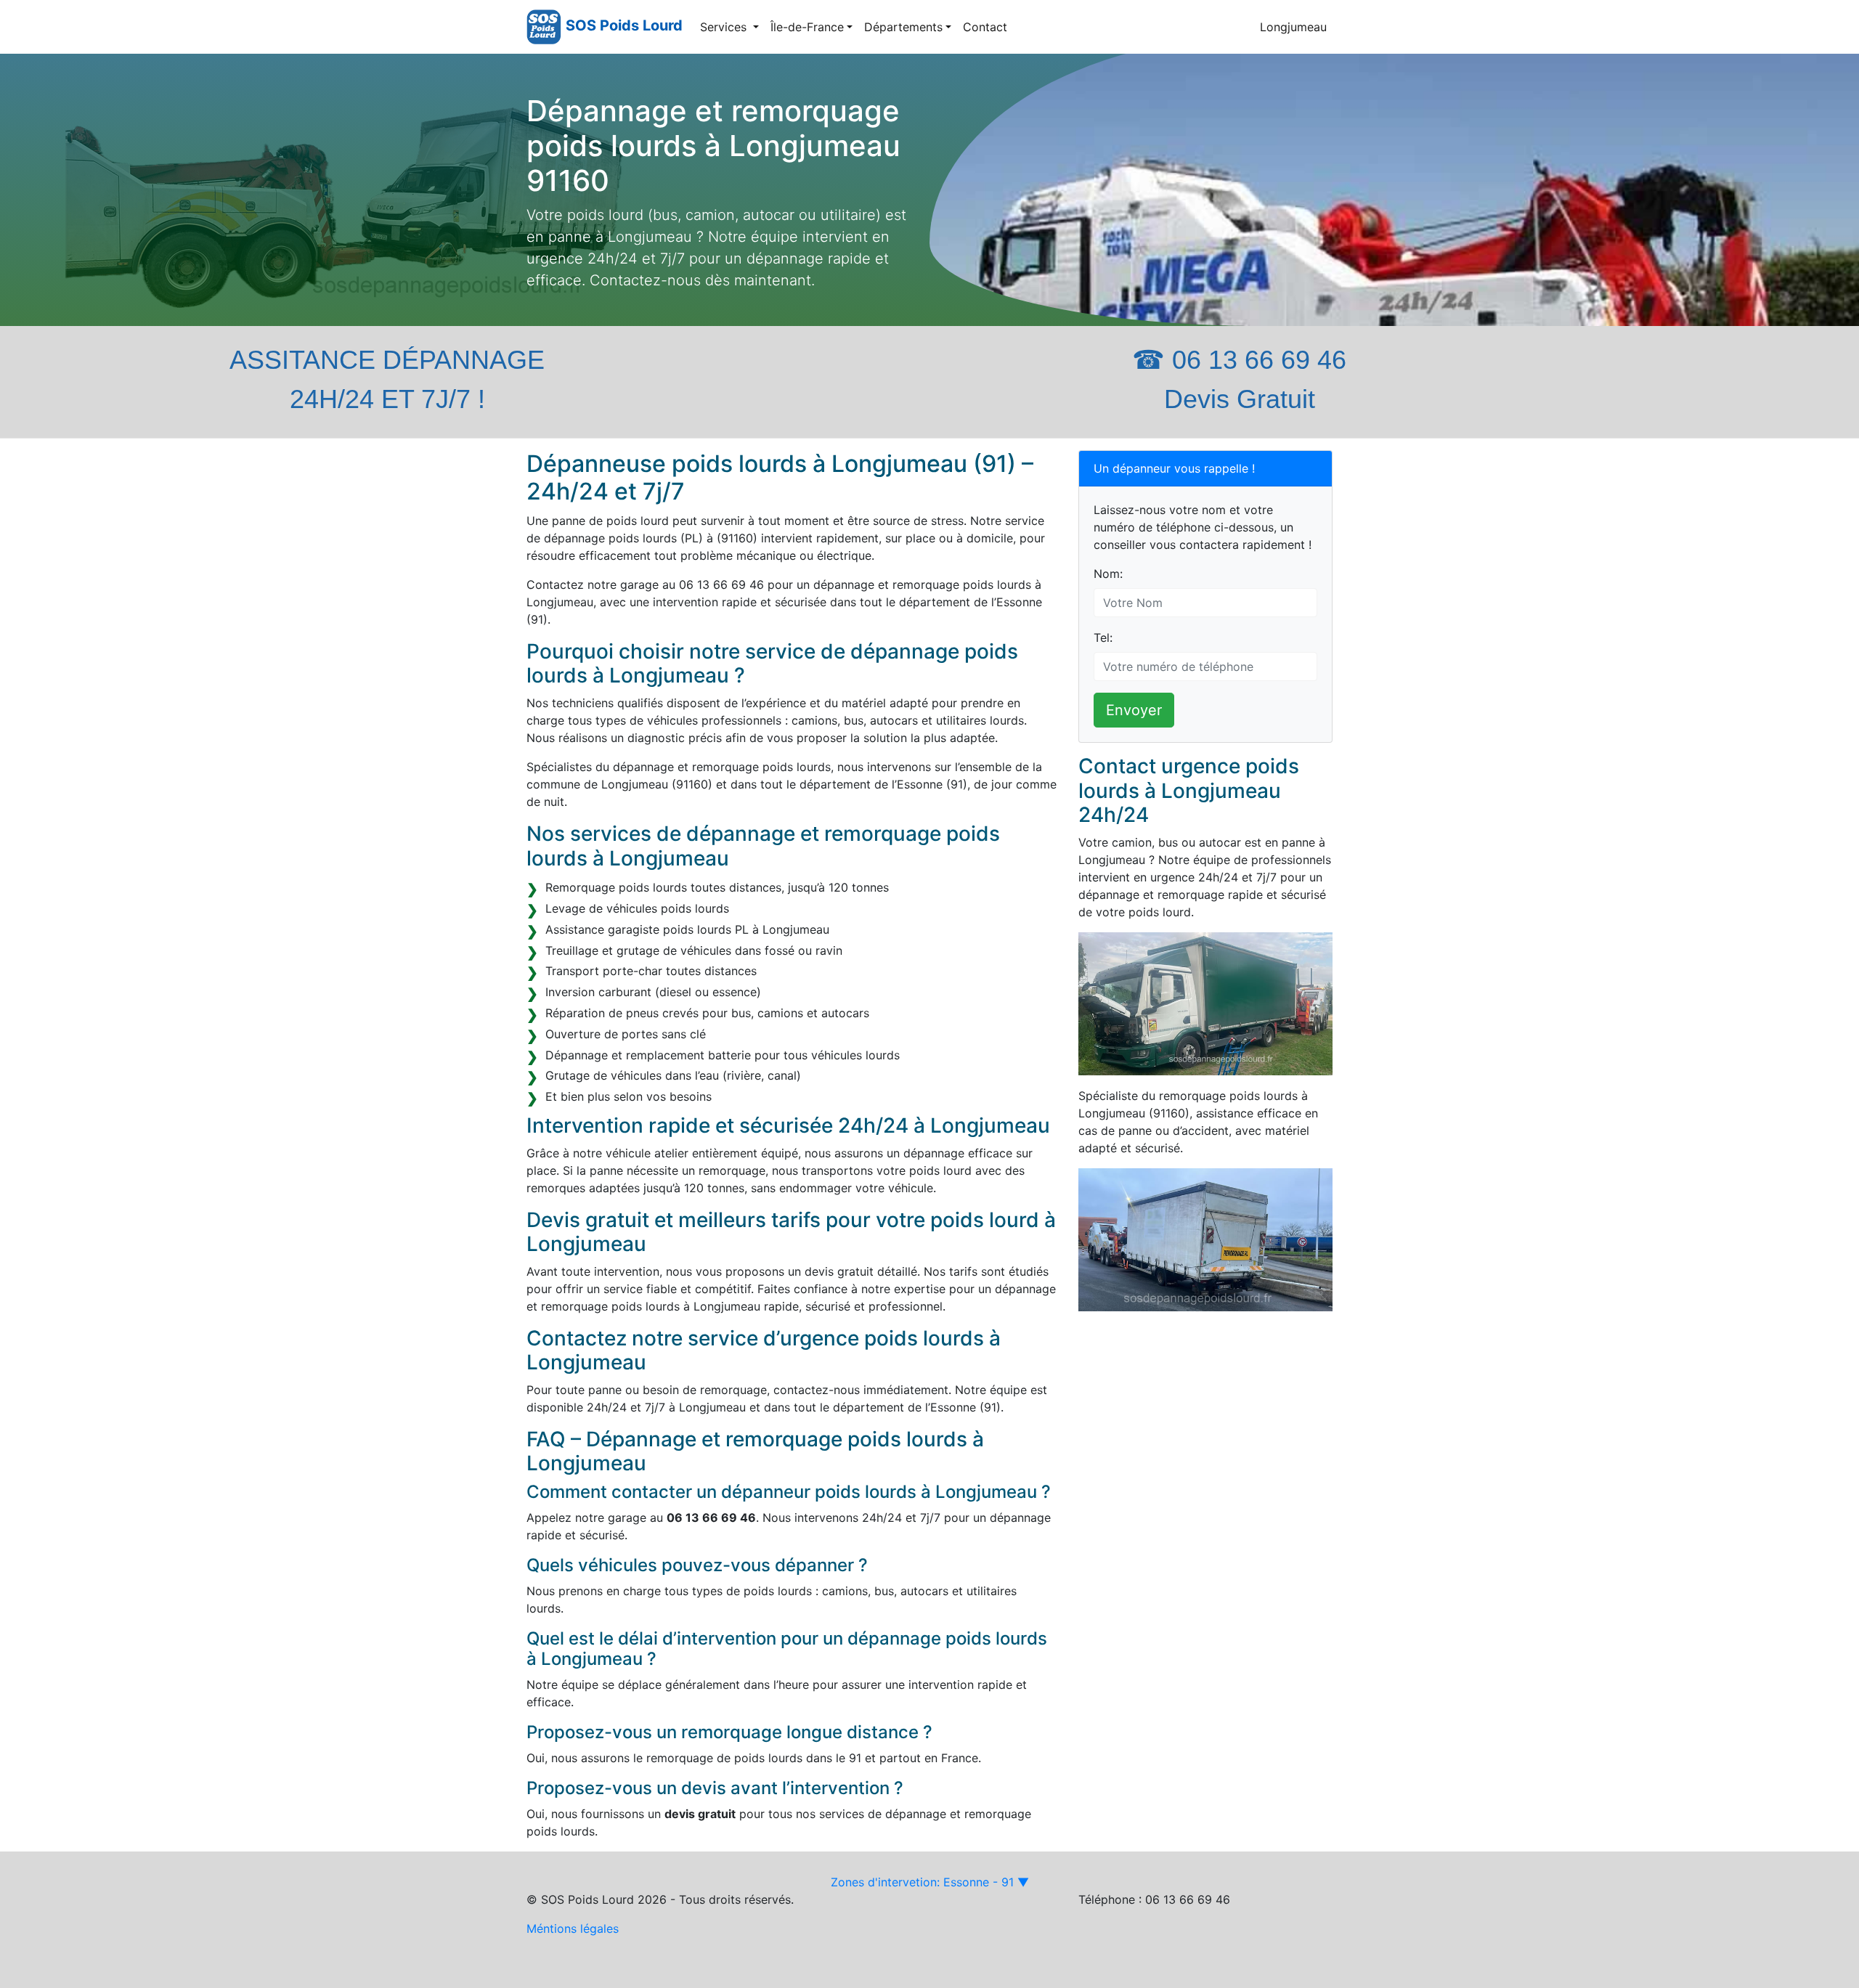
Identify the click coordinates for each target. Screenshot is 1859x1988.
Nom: (1108, 574)
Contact (985, 27)
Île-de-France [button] (807, 27)
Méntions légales (573, 1928)
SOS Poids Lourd (624, 25)
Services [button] (725, 27)
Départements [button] (903, 27)
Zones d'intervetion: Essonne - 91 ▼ (930, 1882)
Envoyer (1134, 710)
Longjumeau (1293, 27)
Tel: (1103, 637)
